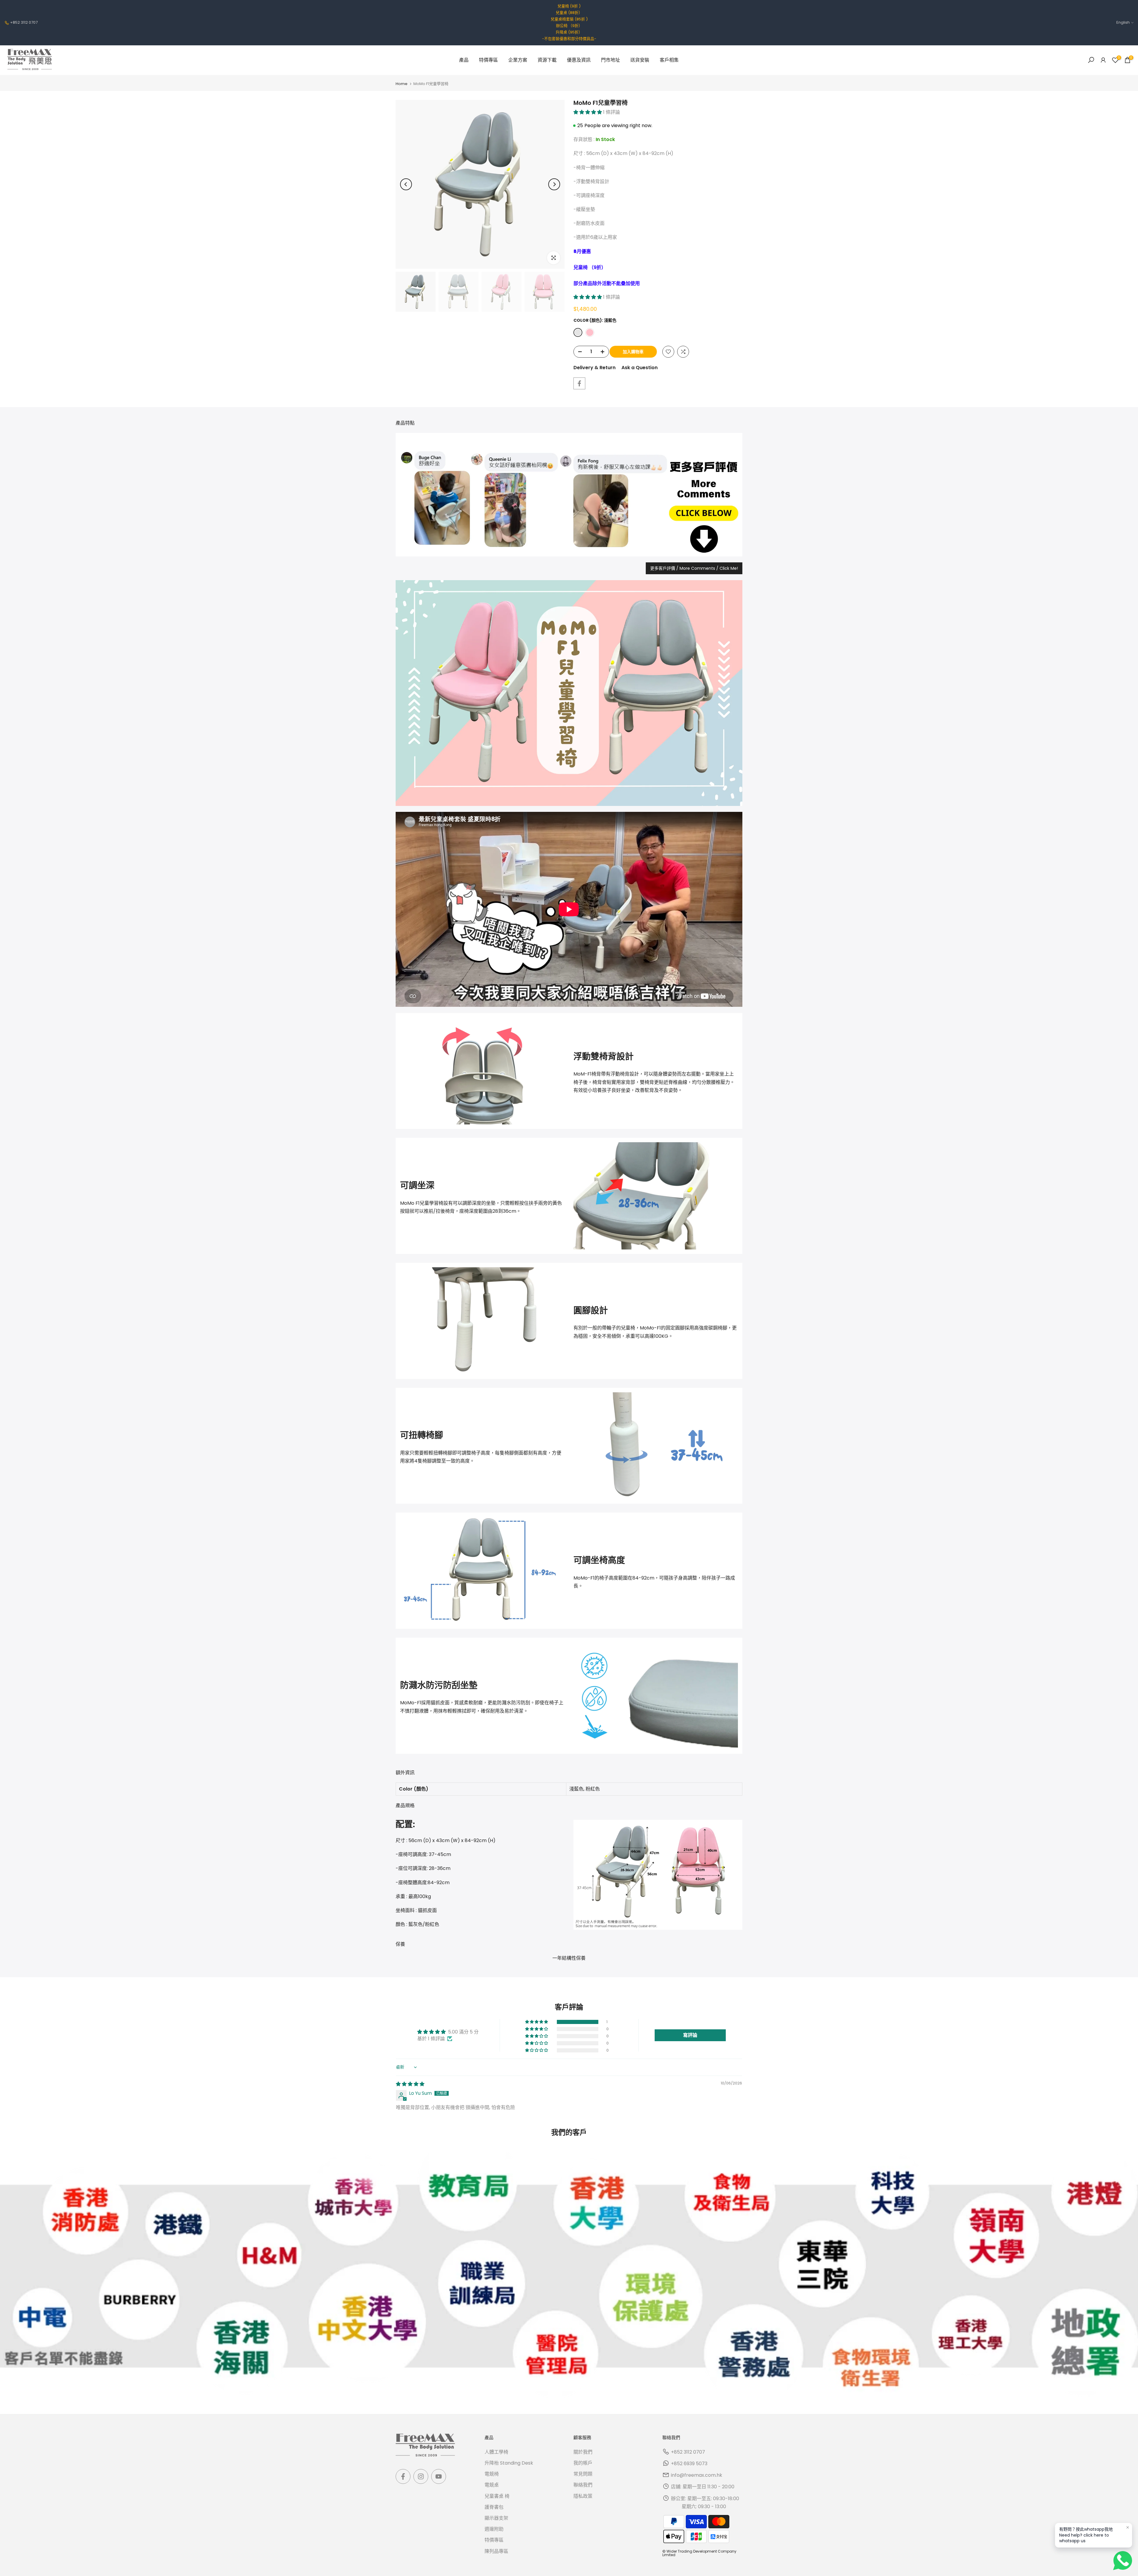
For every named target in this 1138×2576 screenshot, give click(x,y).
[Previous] (406, 184)
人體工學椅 (496, 2452)
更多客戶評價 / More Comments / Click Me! (694, 568)
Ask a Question (640, 368)
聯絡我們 (583, 2485)
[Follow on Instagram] (421, 2476)
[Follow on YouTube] (439, 2476)
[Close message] (1128, 2527)
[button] (588, 112)
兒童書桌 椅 (497, 2496)
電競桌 (492, 2485)
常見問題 (583, 2474)
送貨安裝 (640, 60)
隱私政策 (583, 2496)
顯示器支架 (496, 2518)
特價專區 (488, 60)
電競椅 (492, 2474)
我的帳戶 (583, 2463)
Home (402, 84)
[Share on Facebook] (579, 383)
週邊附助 (494, 2529)
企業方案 (518, 60)
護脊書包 (494, 2507)
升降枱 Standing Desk (509, 2463)
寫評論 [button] (690, 2035)
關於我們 (583, 2452)
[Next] (554, 184)
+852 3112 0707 (24, 22)
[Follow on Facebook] (403, 2476)
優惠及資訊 (579, 60)
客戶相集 (669, 60)
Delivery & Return (594, 368)
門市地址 (610, 60)
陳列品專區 (496, 2551)
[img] (410, 2084)
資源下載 (547, 60)
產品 (464, 60)
